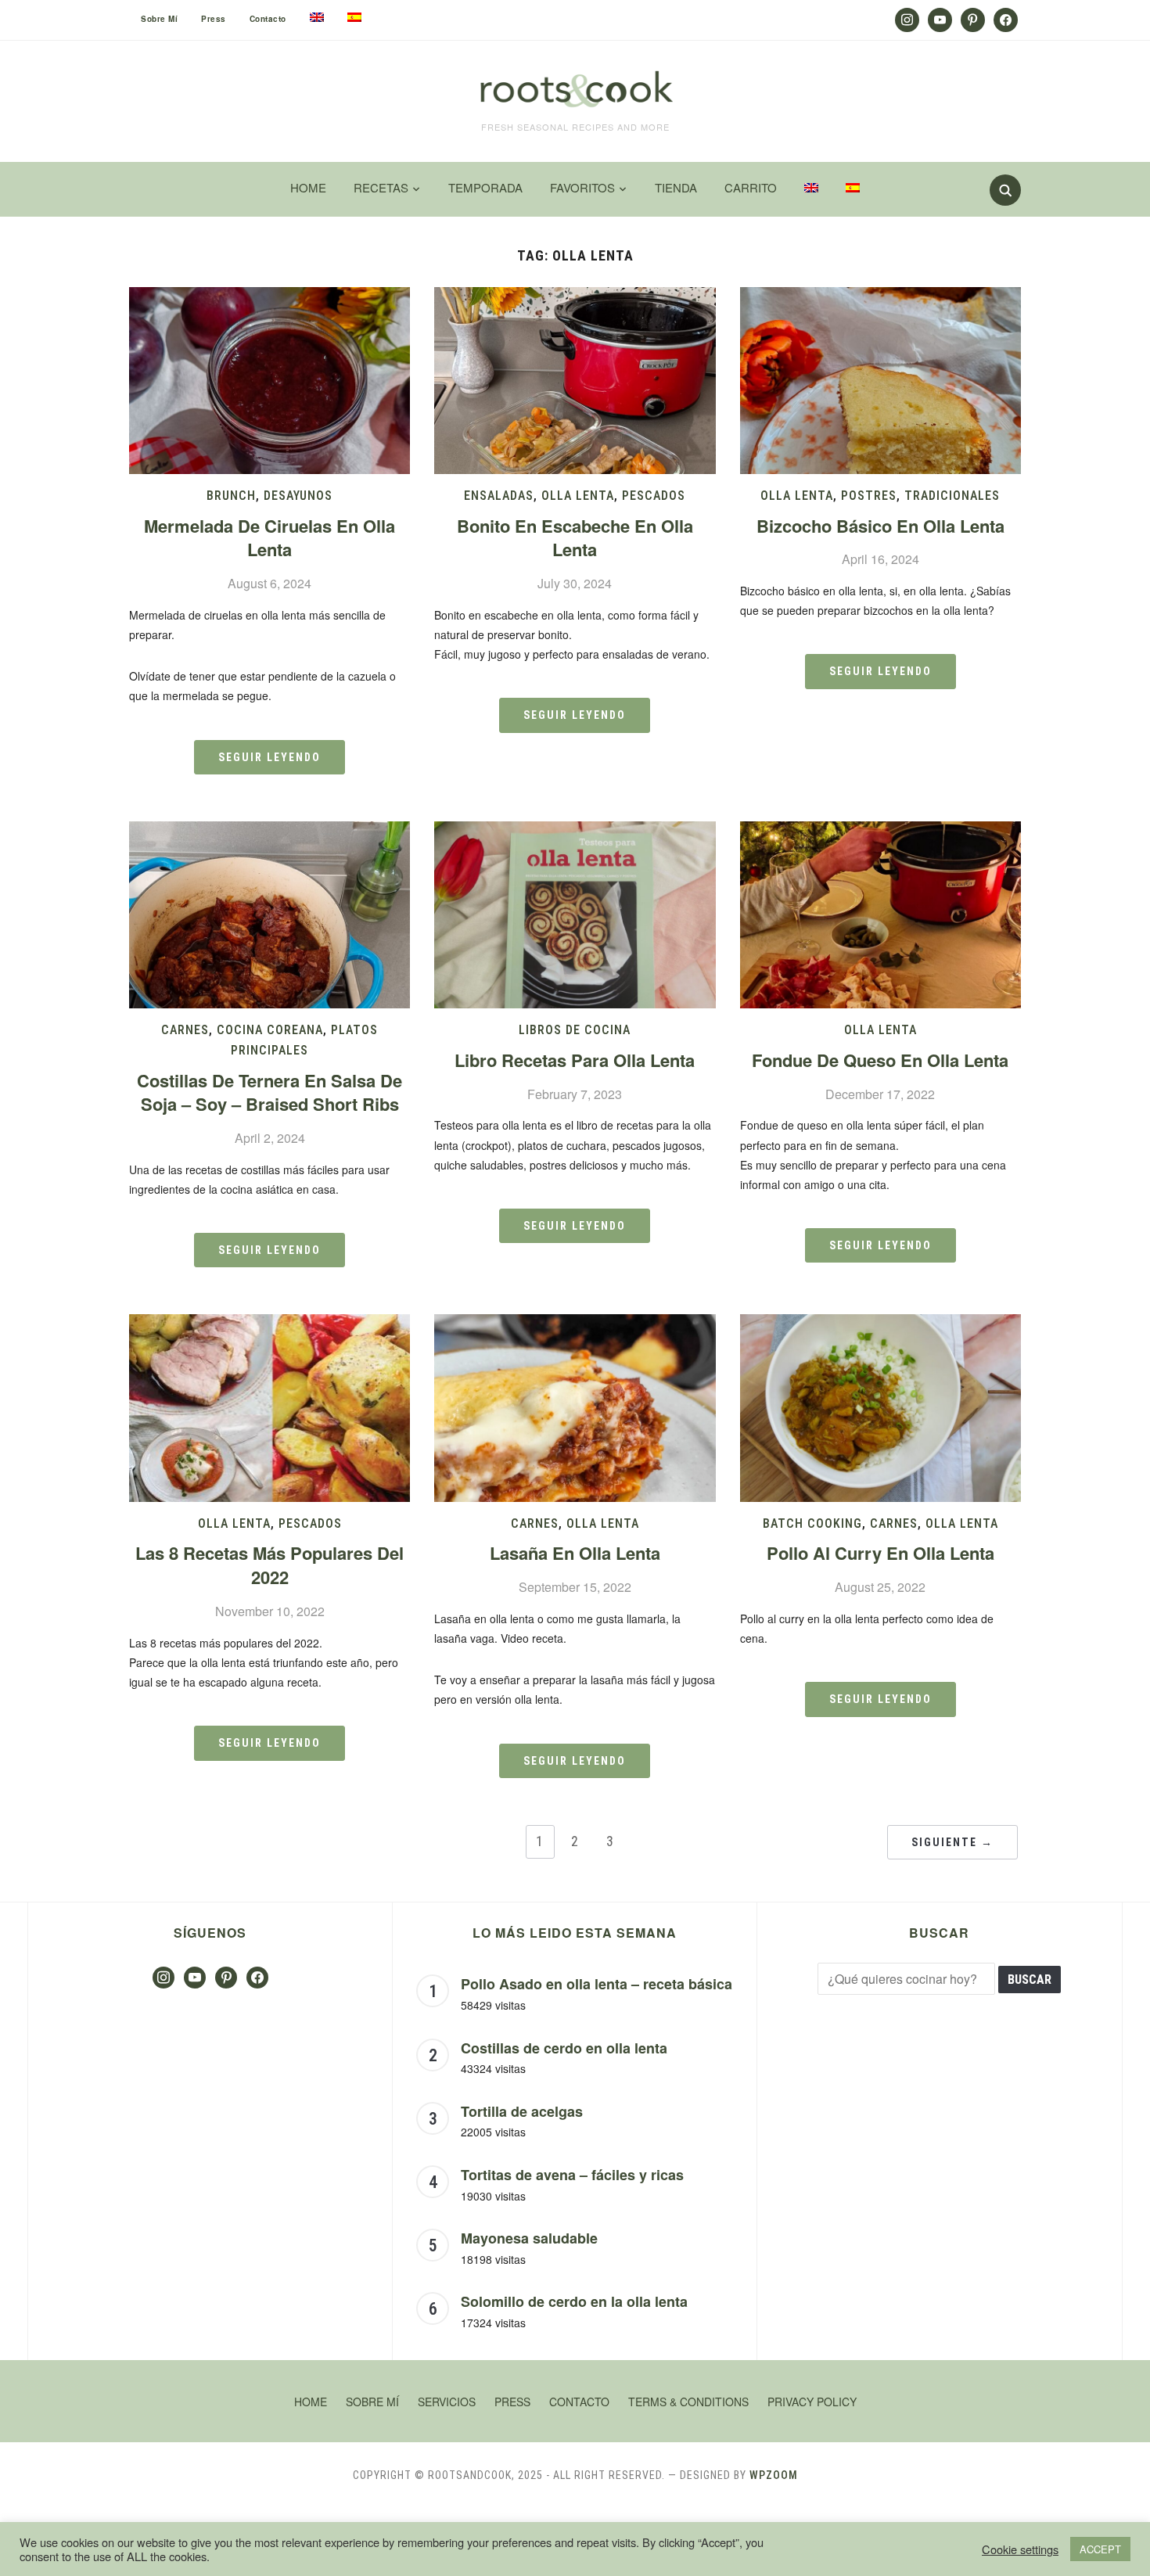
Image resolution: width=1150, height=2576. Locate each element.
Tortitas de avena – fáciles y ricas (572, 2175)
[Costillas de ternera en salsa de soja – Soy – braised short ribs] (270, 831)
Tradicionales (952, 496)
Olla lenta (578, 496)
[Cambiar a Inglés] (317, 17)
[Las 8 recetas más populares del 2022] (270, 1324)
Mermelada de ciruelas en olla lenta (270, 538)
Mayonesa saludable (529, 2238)
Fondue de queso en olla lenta (880, 1060)
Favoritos (582, 187)
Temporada (485, 187)
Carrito (751, 187)
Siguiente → (952, 1842)
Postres (869, 496)
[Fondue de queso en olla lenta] (880, 831)
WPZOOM (774, 2475)
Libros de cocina (575, 1030)
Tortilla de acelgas (522, 2111)
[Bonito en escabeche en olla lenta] (575, 297)
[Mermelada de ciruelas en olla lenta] (270, 297)
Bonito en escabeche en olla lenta (575, 538)
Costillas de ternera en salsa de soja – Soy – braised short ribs (270, 1092)
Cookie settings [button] (1020, 2549)
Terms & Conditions (688, 2402)
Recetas (381, 187)
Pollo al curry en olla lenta (880, 1553)
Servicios (447, 2402)
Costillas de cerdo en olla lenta (564, 2048)
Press (214, 19)
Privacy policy (812, 2402)
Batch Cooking (812, 1523)
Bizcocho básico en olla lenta (880, 526)
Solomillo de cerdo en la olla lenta (574, 2301)
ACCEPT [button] (1100, 2549)
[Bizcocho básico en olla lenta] (880, 297)
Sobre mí (159, 19)
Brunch (231, 496)
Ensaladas (499, 496)
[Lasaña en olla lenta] (575, 1324)
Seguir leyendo (270, 757)
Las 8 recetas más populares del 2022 (270, 1565)
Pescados (654, 496)
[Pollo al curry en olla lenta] (880, 1324)
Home (308, 187)
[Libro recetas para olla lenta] (575, 831)
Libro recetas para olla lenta (575, 1060)
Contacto (268, 19)
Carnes (185, 1030)
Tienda (676, 187)
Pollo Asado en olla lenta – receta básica (597, 1984)
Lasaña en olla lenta (575, 1553)
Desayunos (298, 496)
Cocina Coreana (270, 1030)
